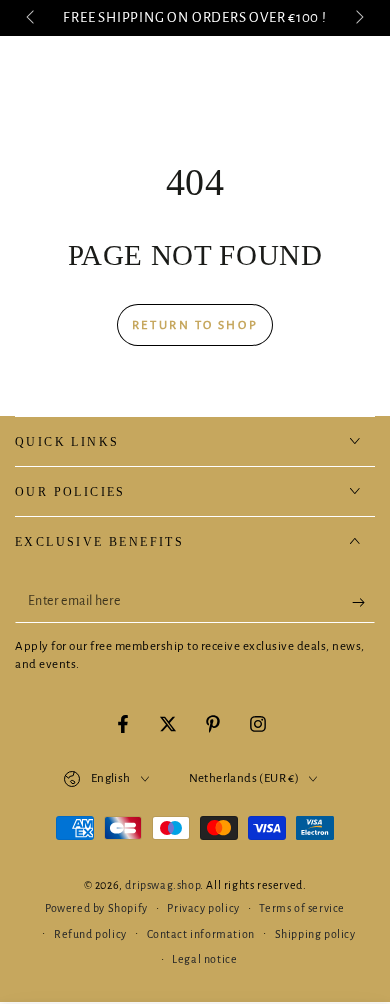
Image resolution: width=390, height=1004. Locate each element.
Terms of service (302, 908)
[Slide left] (32, 18)
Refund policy (90, 934)
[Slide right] (358, 18)
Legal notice (204, 959)
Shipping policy (315, 934)
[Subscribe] (363, 603)
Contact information (201, 934)
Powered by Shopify (96, 908)
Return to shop (195, 325)
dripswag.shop (162, 885)
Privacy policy (203, 908)
